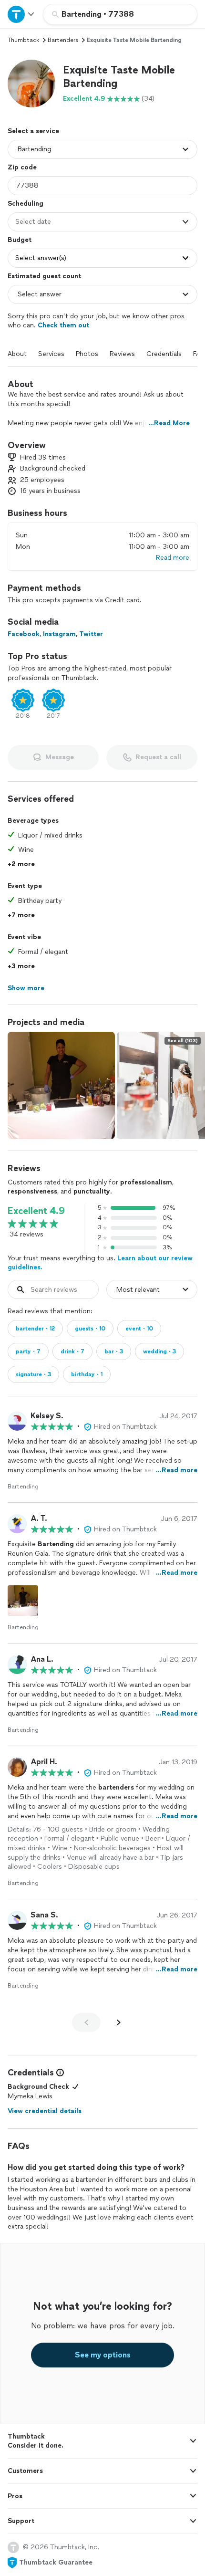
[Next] (119, 2022)
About (17, 354)
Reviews (122, 354)
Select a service (33, 131)
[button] (31, 84)
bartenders (63, 40)
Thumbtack (23, 40)
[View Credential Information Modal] (59, 2073)
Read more (173, 558)
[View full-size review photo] (23, 1601)
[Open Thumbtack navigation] (21, 14)
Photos (87, 354)
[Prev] (86, 2022)
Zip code (22, 167)
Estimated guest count (44, 276)
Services (51, 354)
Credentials (164, 354)
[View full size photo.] (61, 1085)
